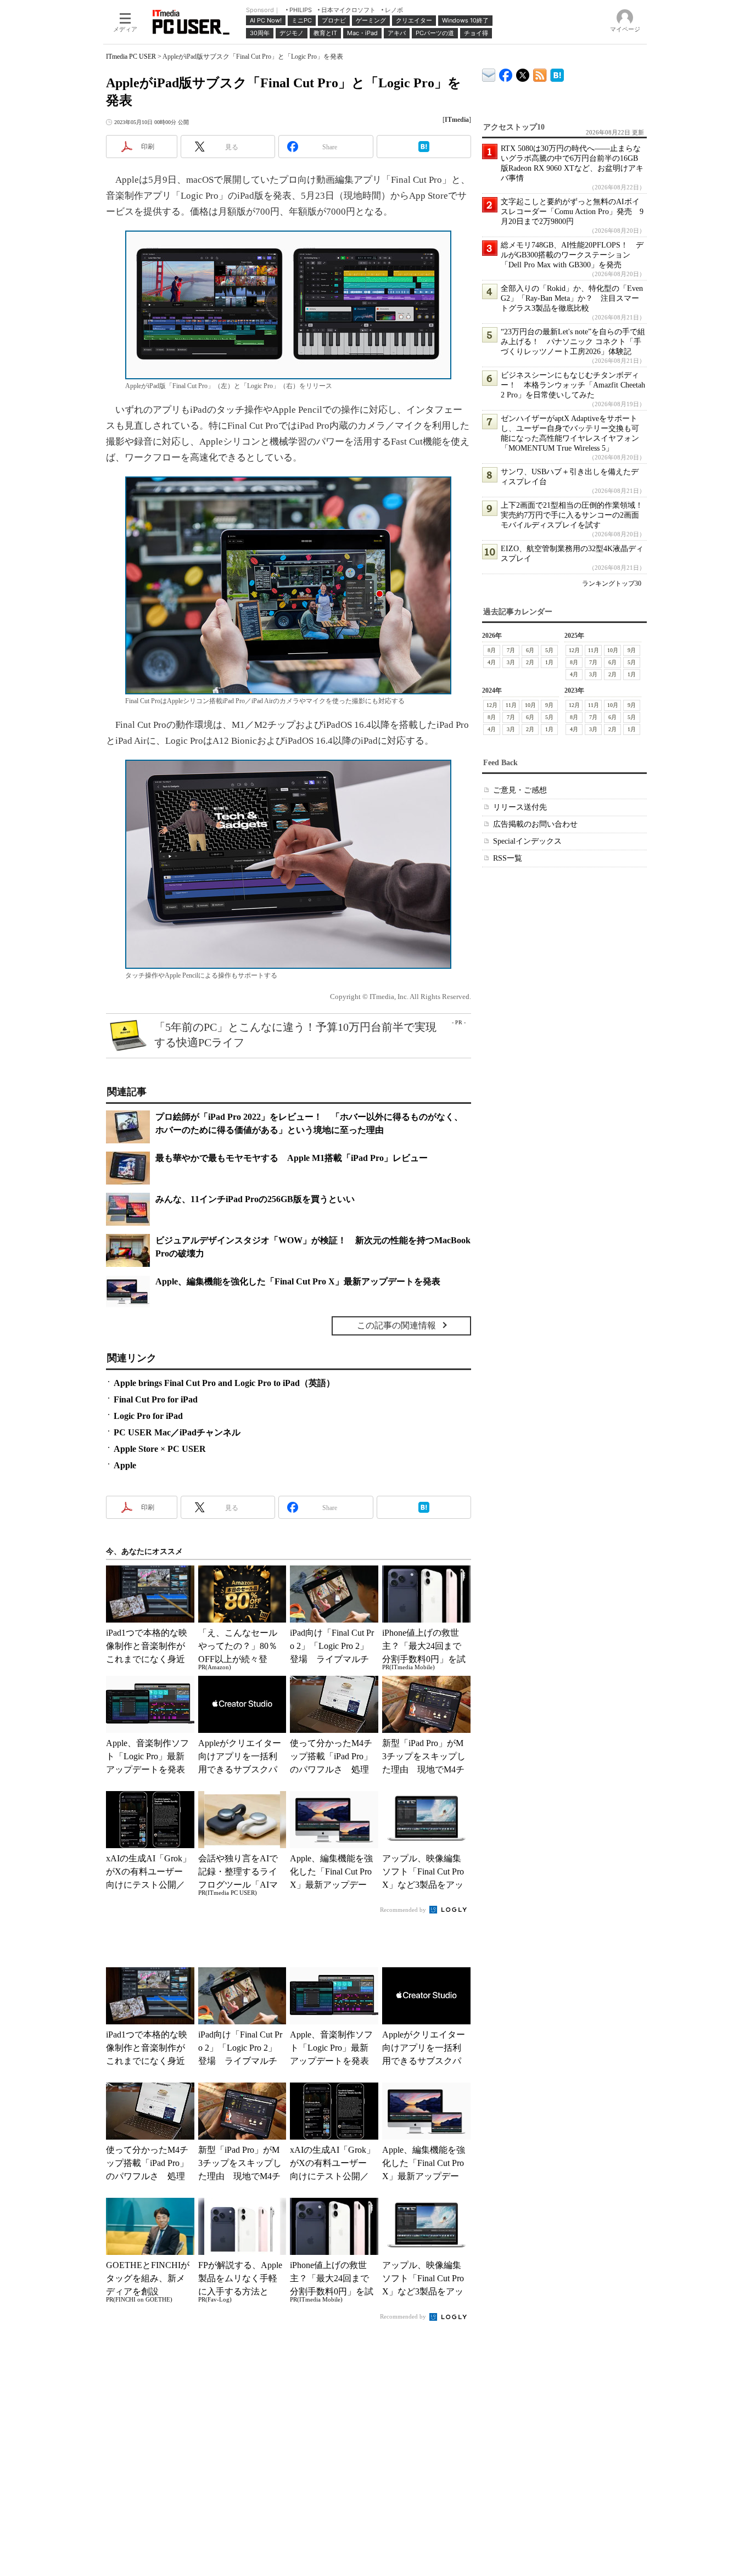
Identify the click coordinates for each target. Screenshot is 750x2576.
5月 (549, 650)
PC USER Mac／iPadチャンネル (177, 1432)
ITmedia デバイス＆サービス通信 (489, 73)
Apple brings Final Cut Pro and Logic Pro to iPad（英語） (224, 1383)
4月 (492, 662)
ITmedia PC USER (131, 57)
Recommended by (404, 1910)
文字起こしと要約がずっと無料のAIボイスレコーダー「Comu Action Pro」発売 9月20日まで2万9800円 (572, 212)
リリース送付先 (520, 807)
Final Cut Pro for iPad (156, 1399)
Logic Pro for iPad (148, 1416)
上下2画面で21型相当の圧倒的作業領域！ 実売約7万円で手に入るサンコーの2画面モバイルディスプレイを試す (576, 515)
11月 (594, 650)
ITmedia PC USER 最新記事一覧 (540, 73)
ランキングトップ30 (612, 583)
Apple (125, 1465)
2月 (530, 662)
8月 (492, 650)
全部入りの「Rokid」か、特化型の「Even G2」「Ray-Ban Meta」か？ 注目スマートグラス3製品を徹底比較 (572, 298)
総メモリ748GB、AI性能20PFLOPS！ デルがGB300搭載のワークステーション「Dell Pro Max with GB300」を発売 (572, 255)
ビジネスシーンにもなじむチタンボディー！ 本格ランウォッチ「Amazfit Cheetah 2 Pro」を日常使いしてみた (573, 385)
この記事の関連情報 (396, 1325)
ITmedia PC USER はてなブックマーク (557, 73)
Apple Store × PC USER (160, 1449)
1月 (549, 662)
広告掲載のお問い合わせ (535, 824)
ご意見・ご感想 (520, 790)
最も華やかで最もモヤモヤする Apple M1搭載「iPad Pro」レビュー (292, 1158)
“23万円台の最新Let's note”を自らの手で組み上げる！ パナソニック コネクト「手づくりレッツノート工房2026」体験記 (573, 342)
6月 (530, 650)
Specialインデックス (527, 841)
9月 (632, 650)
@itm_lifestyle (523, 73)
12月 (574, 650)
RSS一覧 (508, 858)
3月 (511, 662)
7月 (511, 650)
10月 (613, 650)
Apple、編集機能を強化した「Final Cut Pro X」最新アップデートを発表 (298, 1281)
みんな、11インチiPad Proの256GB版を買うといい (255, 1199)
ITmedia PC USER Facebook (506, 73)
